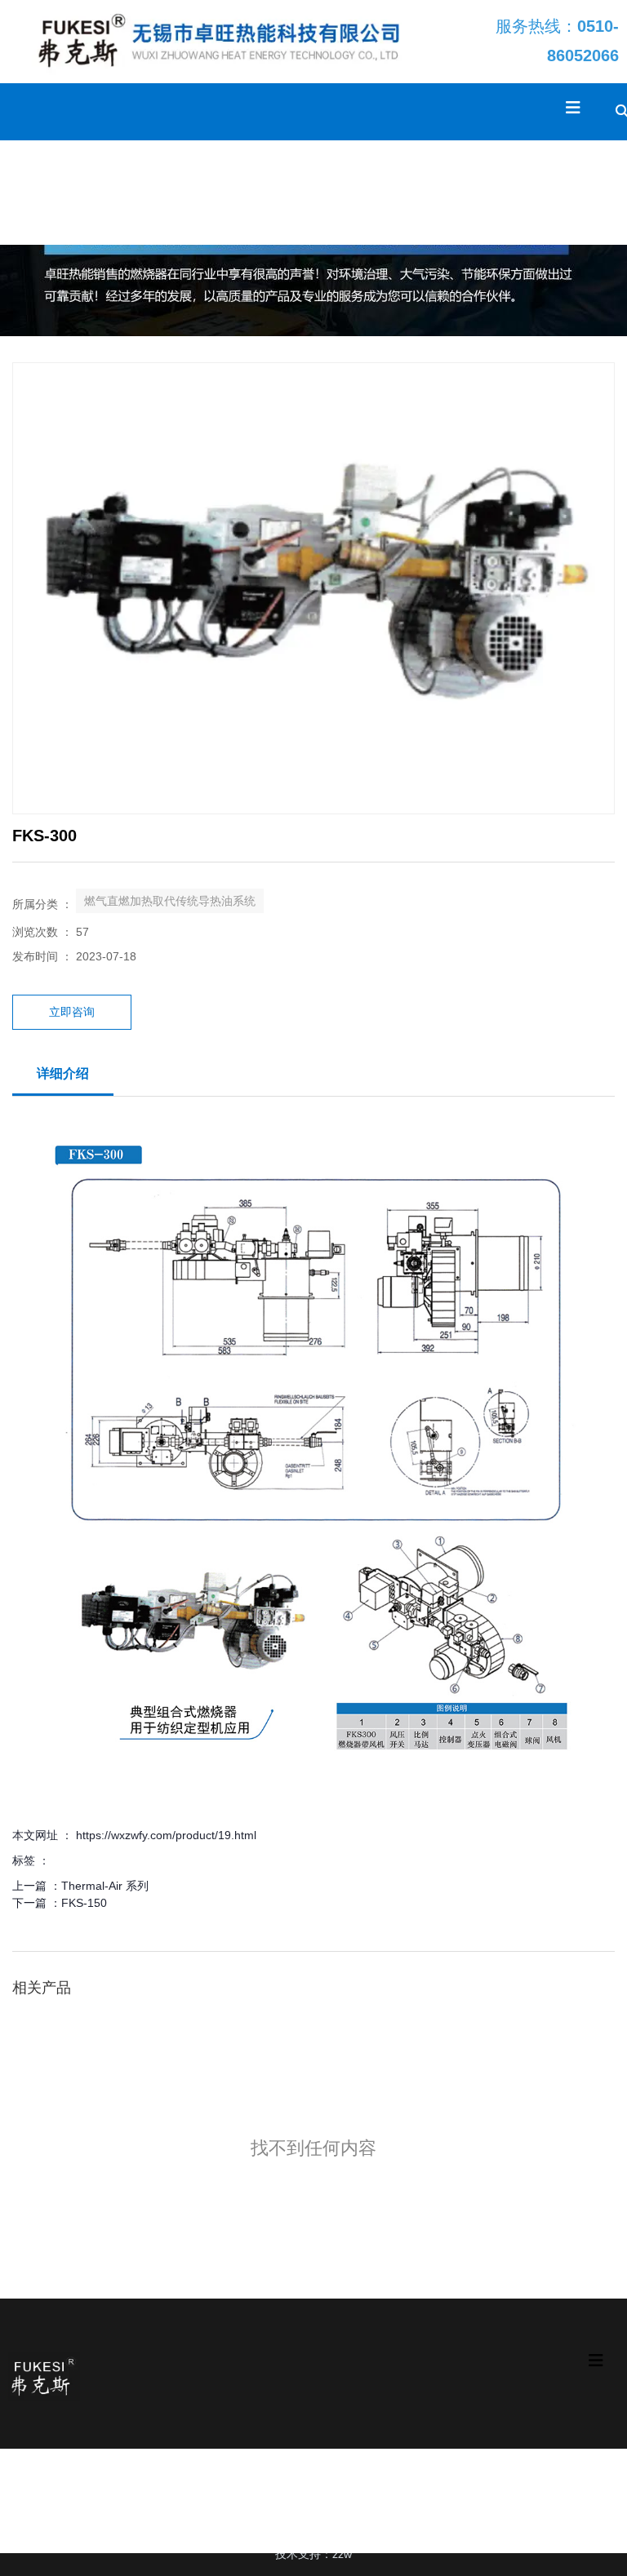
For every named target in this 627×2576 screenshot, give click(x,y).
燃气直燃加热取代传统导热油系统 (170, 901)
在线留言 (471, 192)
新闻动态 (251, 192)
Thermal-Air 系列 (105, 1886)
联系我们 (398, 192)
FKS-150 (84, 1903)
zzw (342, 2554)
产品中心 (104, 192)
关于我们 (324, 192)
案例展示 (177, 192)
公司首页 (30, 192)
